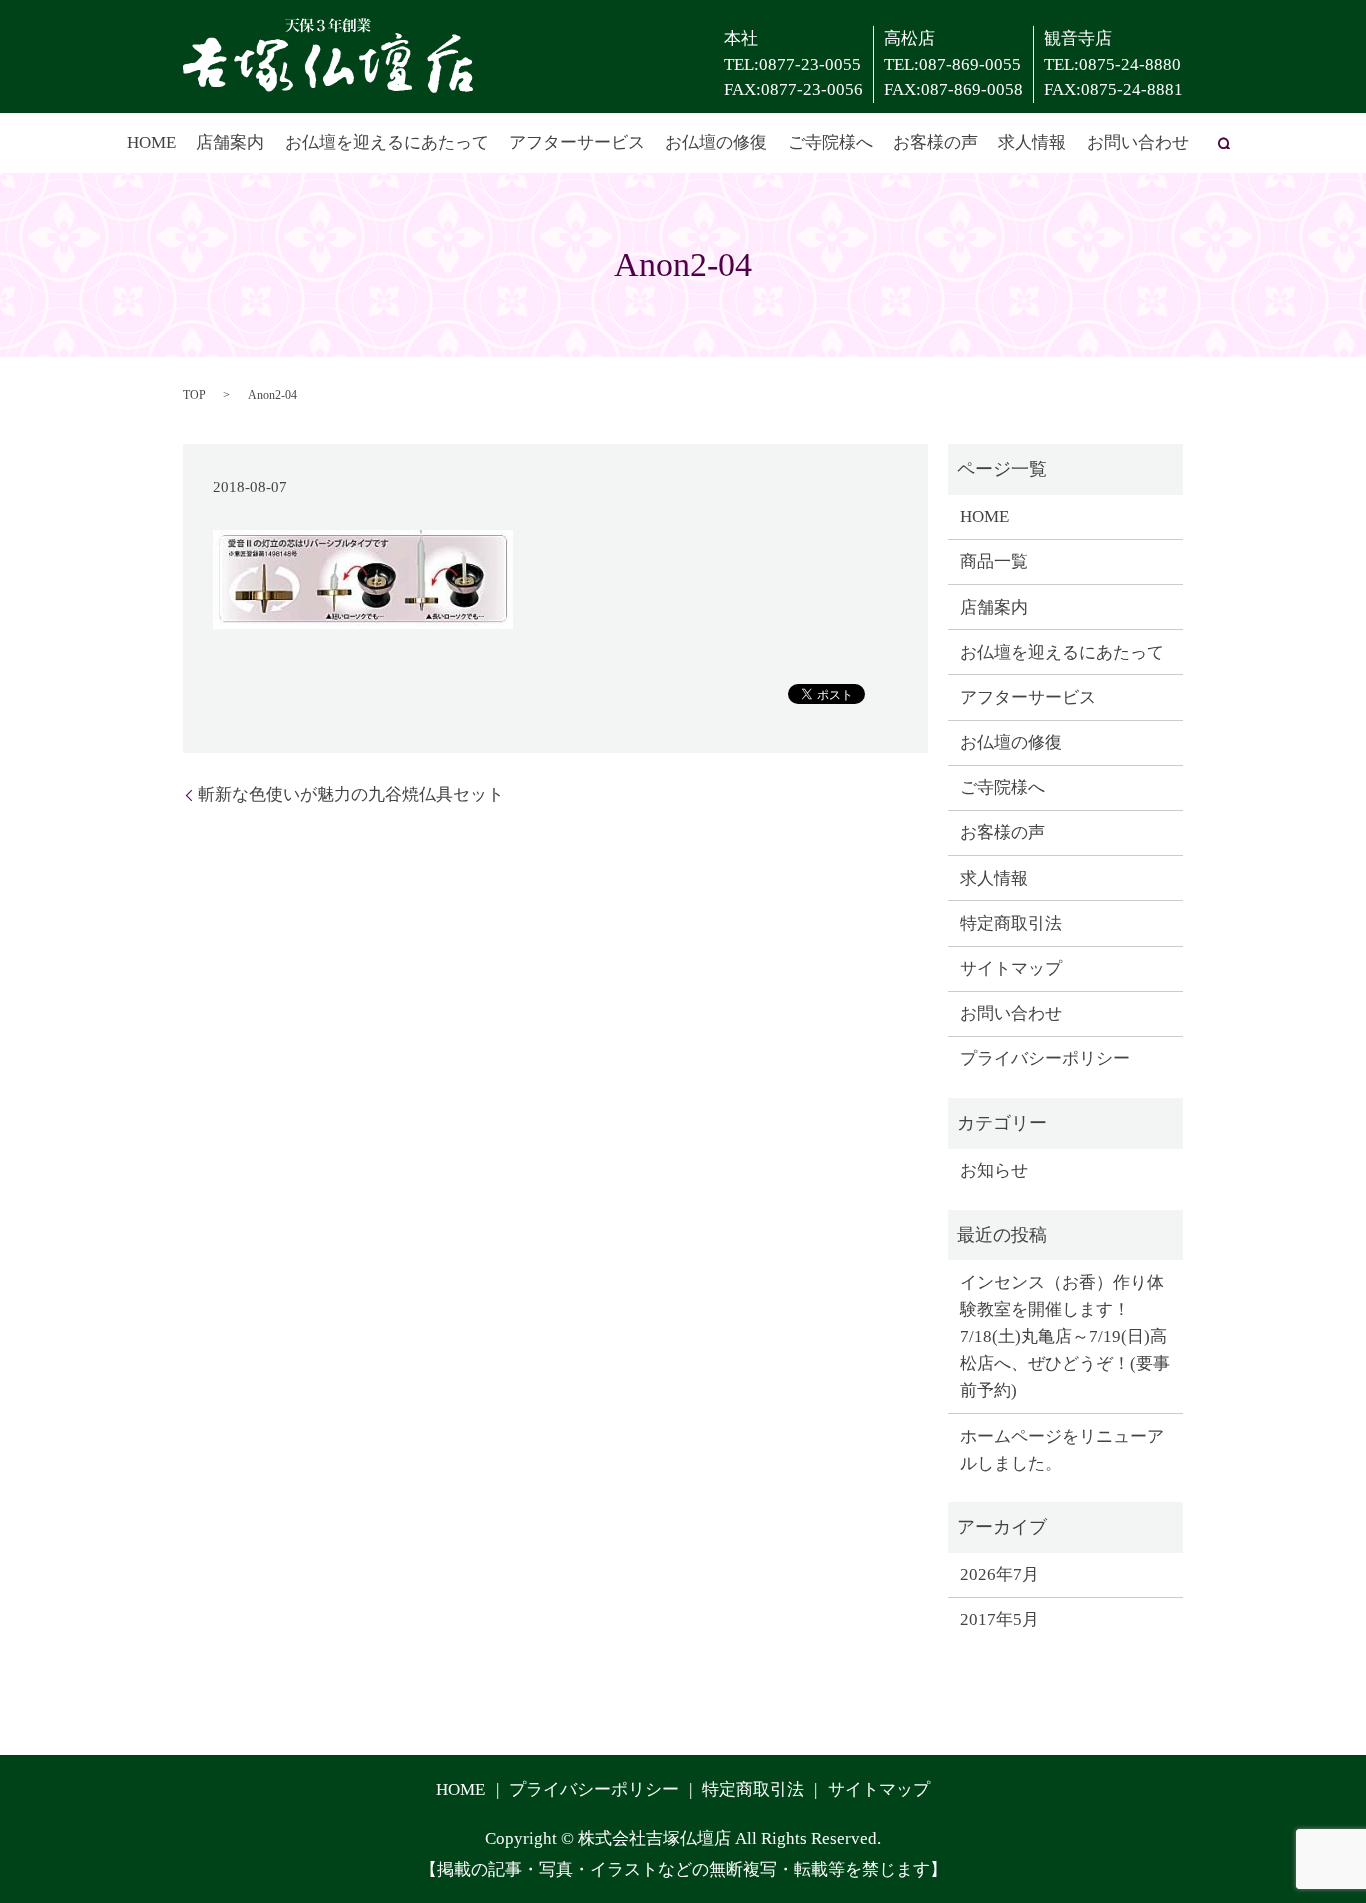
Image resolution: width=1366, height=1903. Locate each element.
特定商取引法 (1011, 923)
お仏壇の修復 (716, 142)
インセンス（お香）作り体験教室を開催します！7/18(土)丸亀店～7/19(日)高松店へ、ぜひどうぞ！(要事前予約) (1065, 1337)
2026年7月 (999, 1574)
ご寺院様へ (830, 142)
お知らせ (994, 1170)
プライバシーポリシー (1045, 1058)
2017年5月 (999, 1619)
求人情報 (1032, 142)
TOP (194, 395)
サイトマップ (1011, 968)
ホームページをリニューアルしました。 (1062, 1450)
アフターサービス (577, 142)
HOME (151, 142)
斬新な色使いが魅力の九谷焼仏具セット (351, 794)
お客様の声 (935, 142)
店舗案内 (230, 142)
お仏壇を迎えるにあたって (387, 142)
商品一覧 (994, 561)
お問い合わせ (1138, 142)
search (1224, 143)
